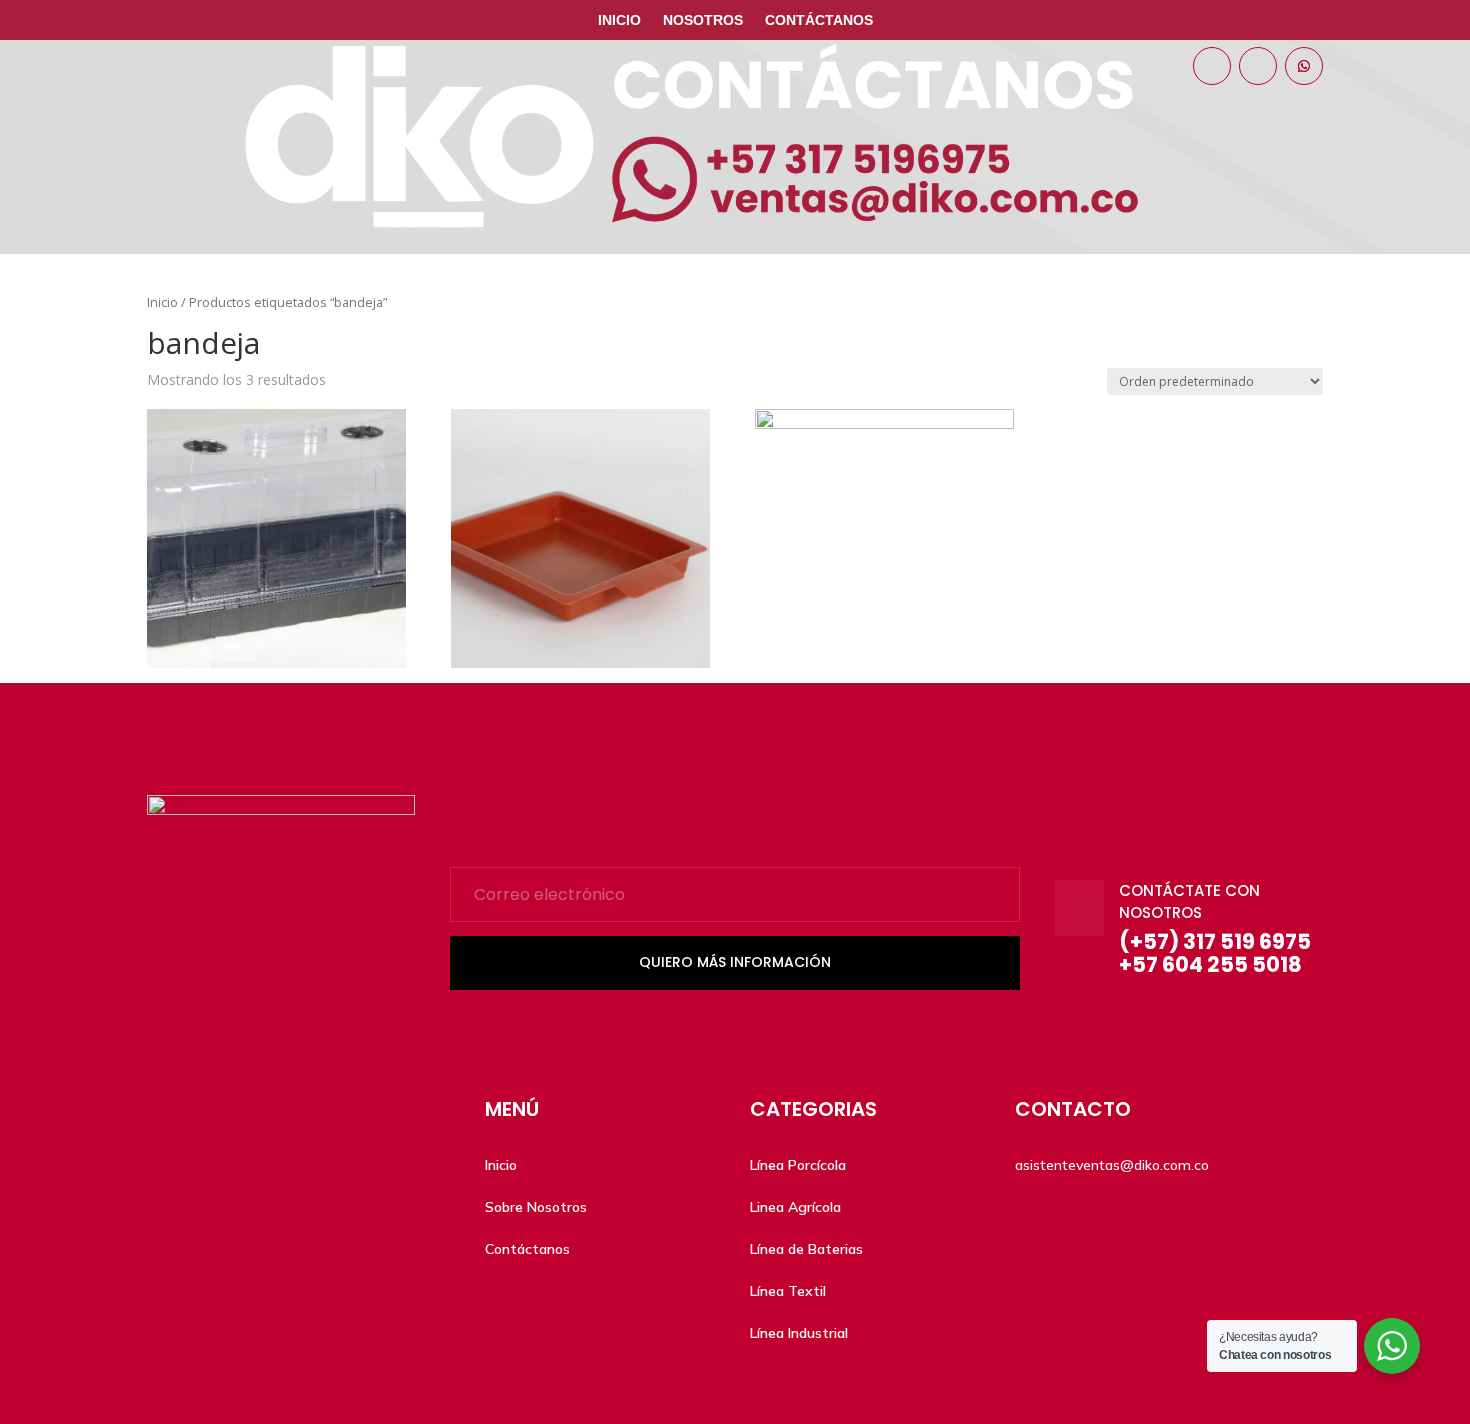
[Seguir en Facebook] (1212, 66)
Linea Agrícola (795, 1207)
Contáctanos (819, 20)
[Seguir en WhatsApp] (1304, 66)
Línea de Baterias (806, 1249)
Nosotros (703, 20)
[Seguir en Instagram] (1258, 66)
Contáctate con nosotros (1189, 902)
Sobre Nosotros (536, 1207)
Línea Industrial (799, 1333)
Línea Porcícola (798, 1165)
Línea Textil (788, 1291)
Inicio (619, 20)
